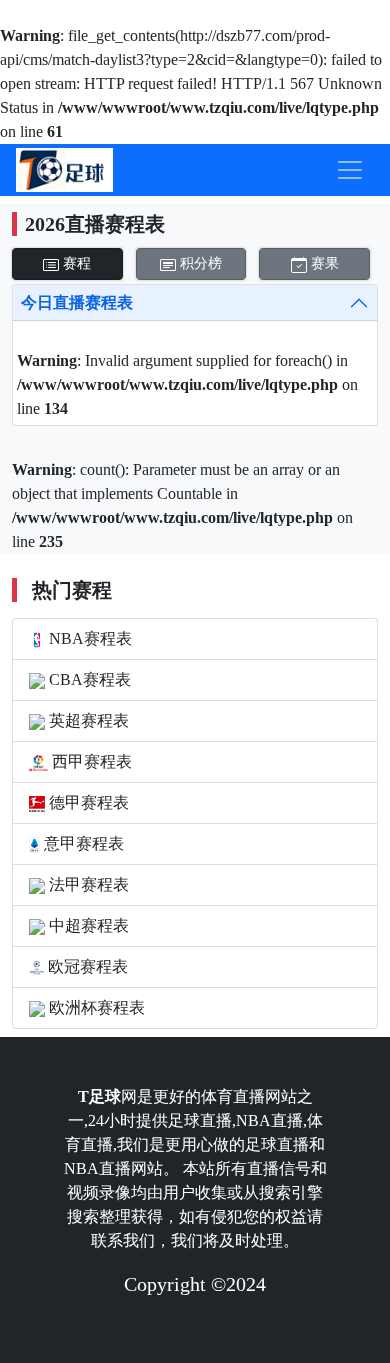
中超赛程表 (87, 925)
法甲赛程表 (87, 884)
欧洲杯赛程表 (95, 1007)
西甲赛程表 (90, 761)
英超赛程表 (87, 720)
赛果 (323, 263)
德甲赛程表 (87, 802)
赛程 (75, 263)
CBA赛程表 (88, 679)
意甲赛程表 (82, 843)
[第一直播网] (64, 170)
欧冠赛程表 (86, 966)
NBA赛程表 (88, 638)
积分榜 (199, 263)
